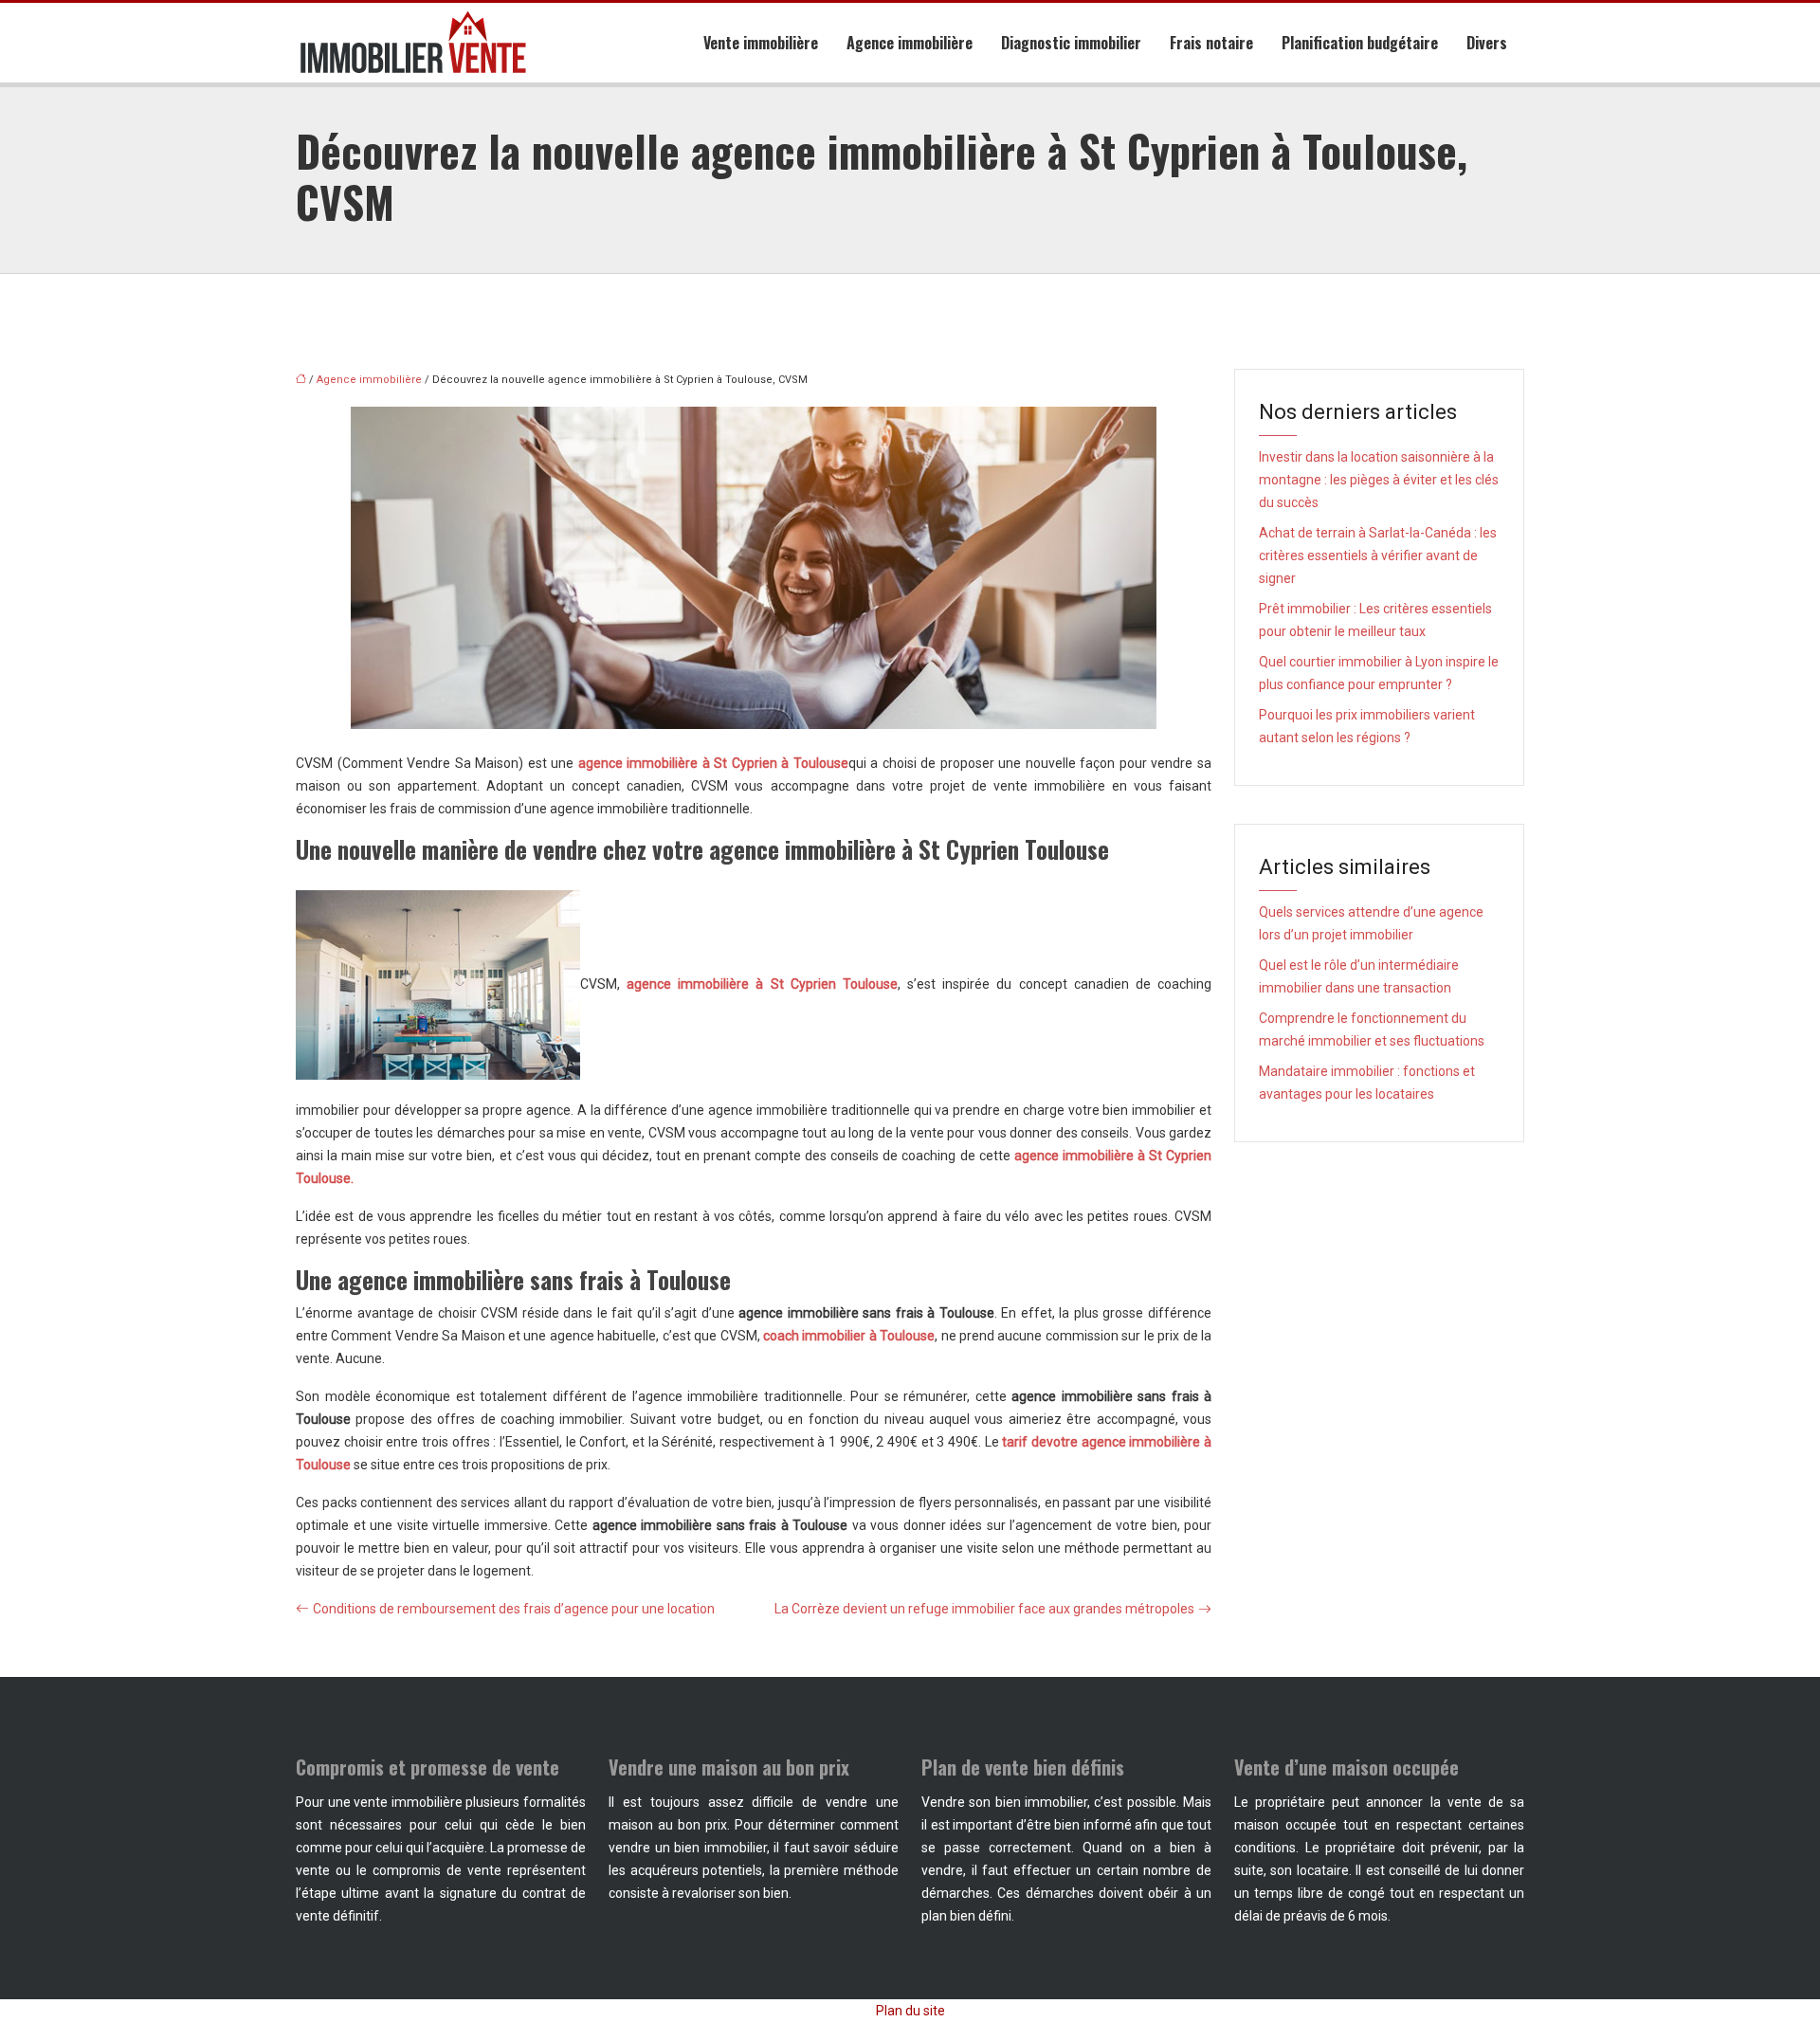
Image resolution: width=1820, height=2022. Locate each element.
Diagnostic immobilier (1071, 43)
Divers (1487, 43)
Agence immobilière (910, 43)
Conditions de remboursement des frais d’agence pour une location (514, 1609)
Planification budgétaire (1360, 43)
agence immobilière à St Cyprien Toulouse (762, 984)
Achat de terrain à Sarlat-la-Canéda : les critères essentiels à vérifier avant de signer (1378, 556)
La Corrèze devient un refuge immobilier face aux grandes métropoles (984, 1609)
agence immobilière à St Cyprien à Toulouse (713, 763)
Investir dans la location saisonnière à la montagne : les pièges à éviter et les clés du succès (1379, 480)
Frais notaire (1211, 43)
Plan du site (910, 2011)
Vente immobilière (761, 43)
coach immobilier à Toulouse (849, 1336)
